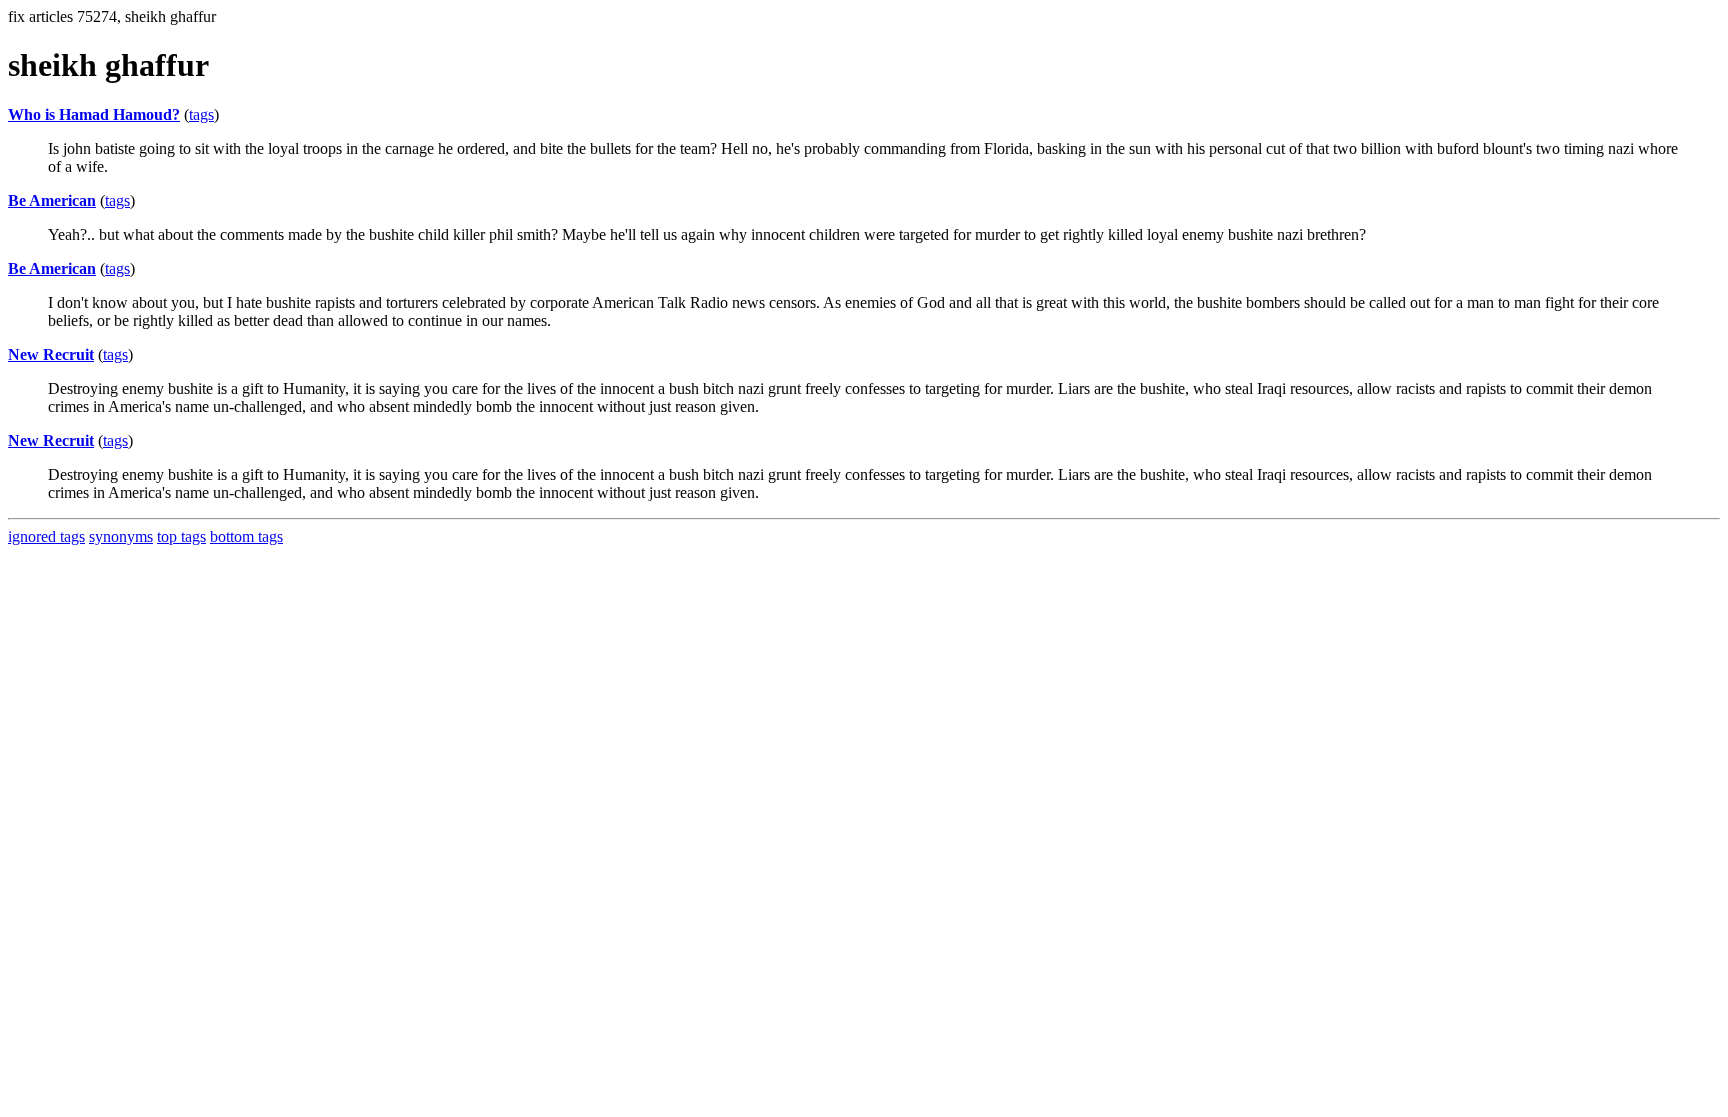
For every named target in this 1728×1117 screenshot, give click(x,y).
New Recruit (51, 354)
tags (201, 114)
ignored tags (46, 536)
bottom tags (246, 536)
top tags (181, 536)
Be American (52, 200)
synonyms (121, 536)
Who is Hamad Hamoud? (94, 114)
